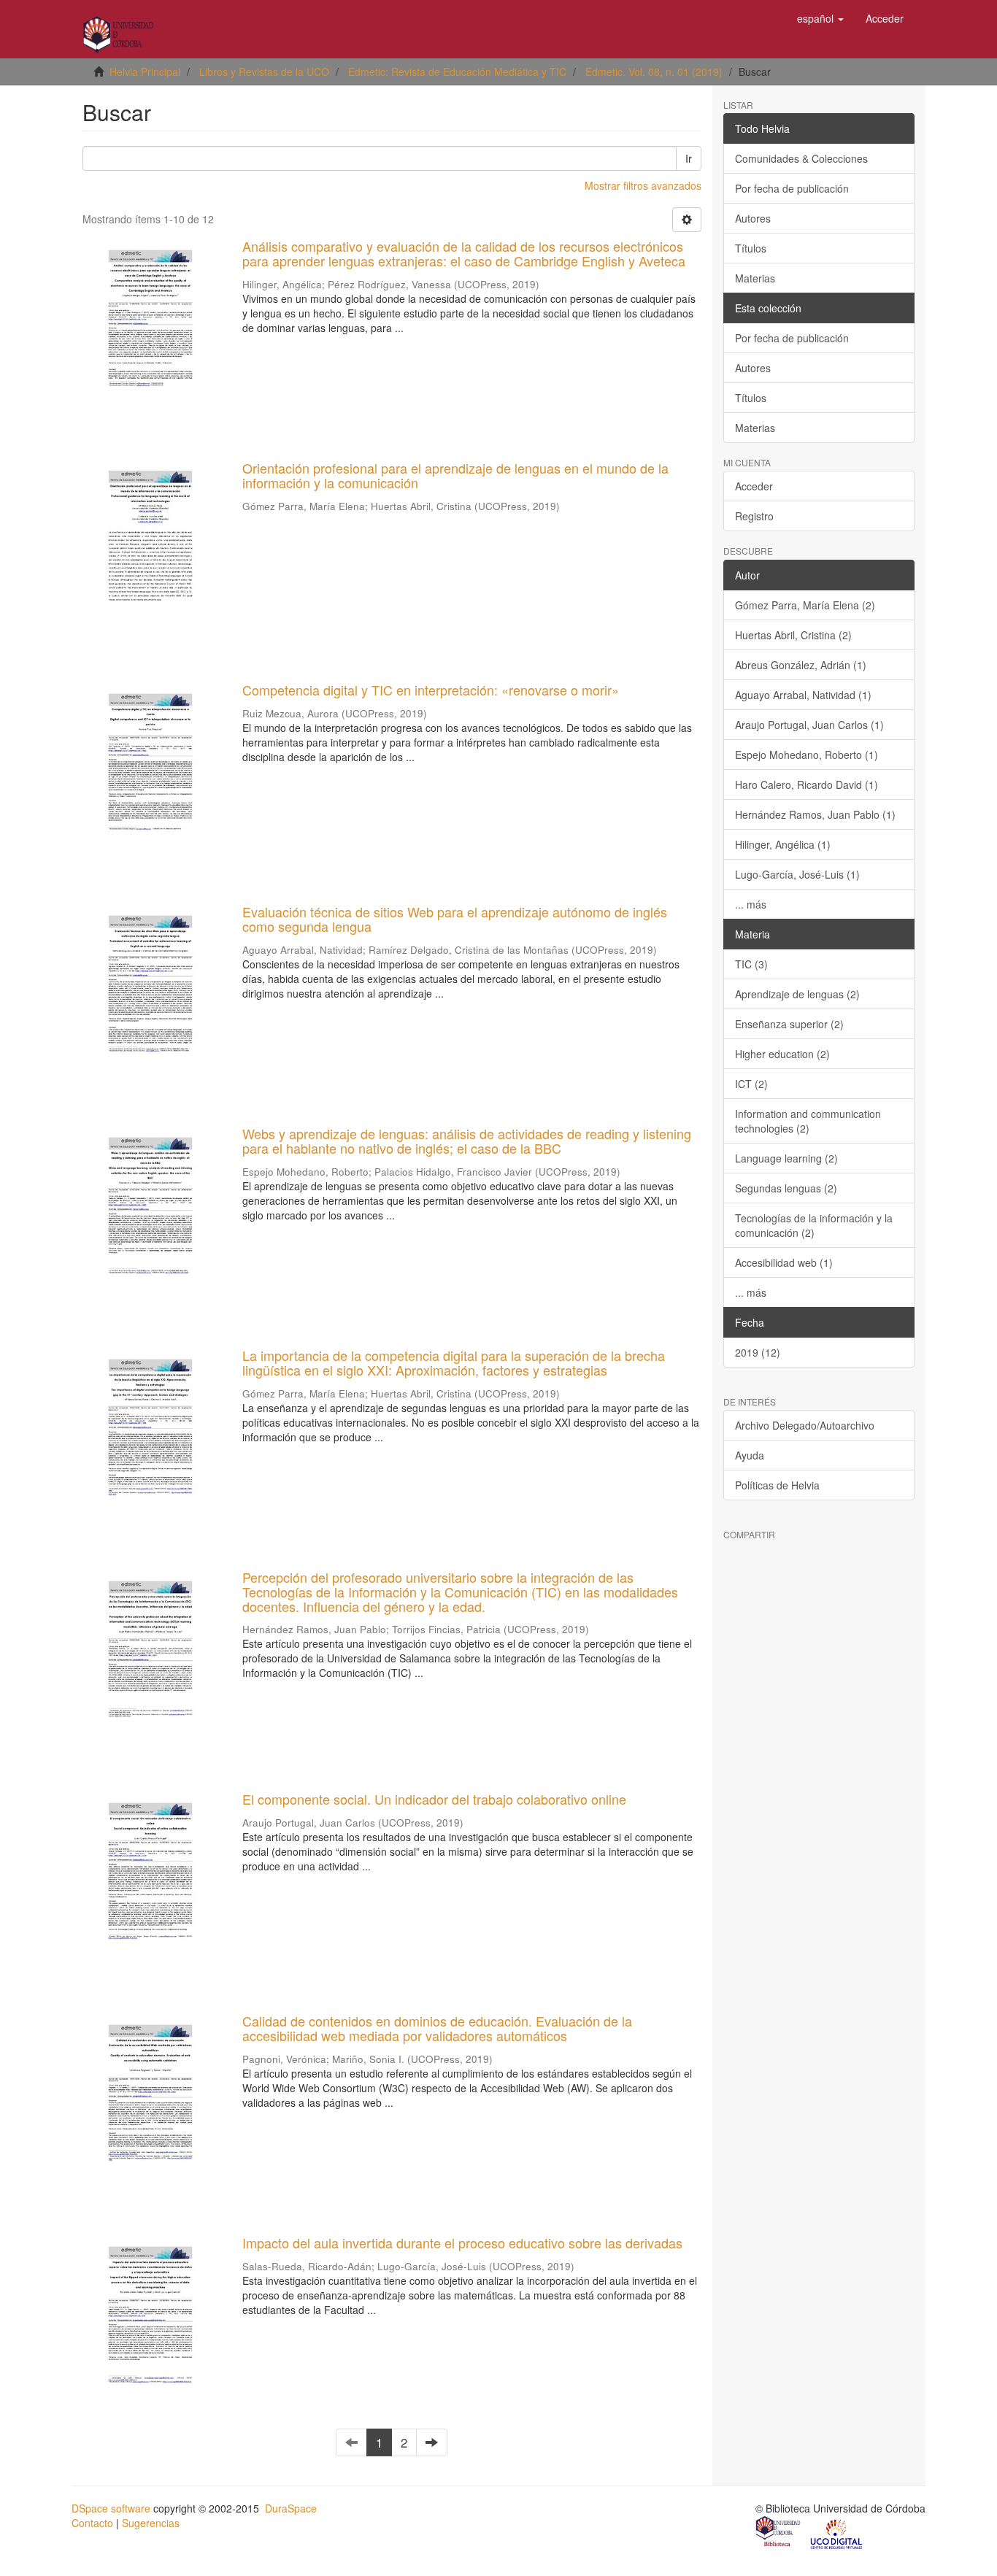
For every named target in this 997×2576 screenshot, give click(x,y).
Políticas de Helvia (777, 1485)
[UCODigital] (837, 2533)
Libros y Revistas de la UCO (264, 72)
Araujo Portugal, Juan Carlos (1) (809, 725)
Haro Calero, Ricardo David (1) (807, 784)
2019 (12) (758, 1352)
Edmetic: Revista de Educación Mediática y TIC (457, 72)
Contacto (92, 2523)
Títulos (751, 248)
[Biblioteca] (779, 2533)
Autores (753, 218)
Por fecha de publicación (792, 188)
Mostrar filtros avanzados (643, 185)
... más (751, 904)
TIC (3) (751, 964)
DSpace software (111, 2508)
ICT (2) (751, 1084)
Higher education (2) (782, 1054)
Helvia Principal (145, 72)
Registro (754, 516)
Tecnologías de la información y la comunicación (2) (814, 1225)
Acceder (754, 486)
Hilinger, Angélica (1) (783, 844)
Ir (689, 158)
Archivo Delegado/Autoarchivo (805, 1425)
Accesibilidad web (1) (784, 1262)
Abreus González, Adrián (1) (801, 665)
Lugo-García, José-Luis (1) (797, 874)
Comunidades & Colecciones (801, 158)
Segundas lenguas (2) (786, 1188)
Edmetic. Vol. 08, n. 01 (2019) (654, 72)
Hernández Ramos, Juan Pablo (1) (815, 814)
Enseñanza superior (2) (789, 1024)
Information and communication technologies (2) (808, 1121)
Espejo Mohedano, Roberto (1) (807, 755)
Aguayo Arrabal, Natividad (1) (803, 695)
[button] (820, 18)
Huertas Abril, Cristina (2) (793, 635)
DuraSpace (291, 2508)
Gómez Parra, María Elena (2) (805, 605)
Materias (755, 278)
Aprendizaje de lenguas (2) (797, 994)
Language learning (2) (786, 1158)
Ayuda (750, 1455)
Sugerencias (151, 2523)
